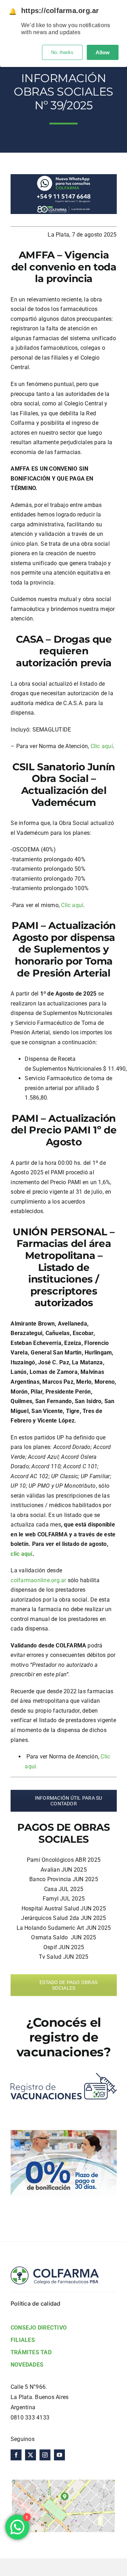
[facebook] (16, 2455)
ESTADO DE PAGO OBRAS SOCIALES (68, 1985)
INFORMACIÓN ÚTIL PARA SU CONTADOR (68, 1801)
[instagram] (45, 2455)
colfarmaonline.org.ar (38, 1580)
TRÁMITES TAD (31, 2352)
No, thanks (62, 52)
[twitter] (31, 2455)
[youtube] (59, 2455)
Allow (103, 52)
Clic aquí (102, 746)
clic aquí (21, 1554)
